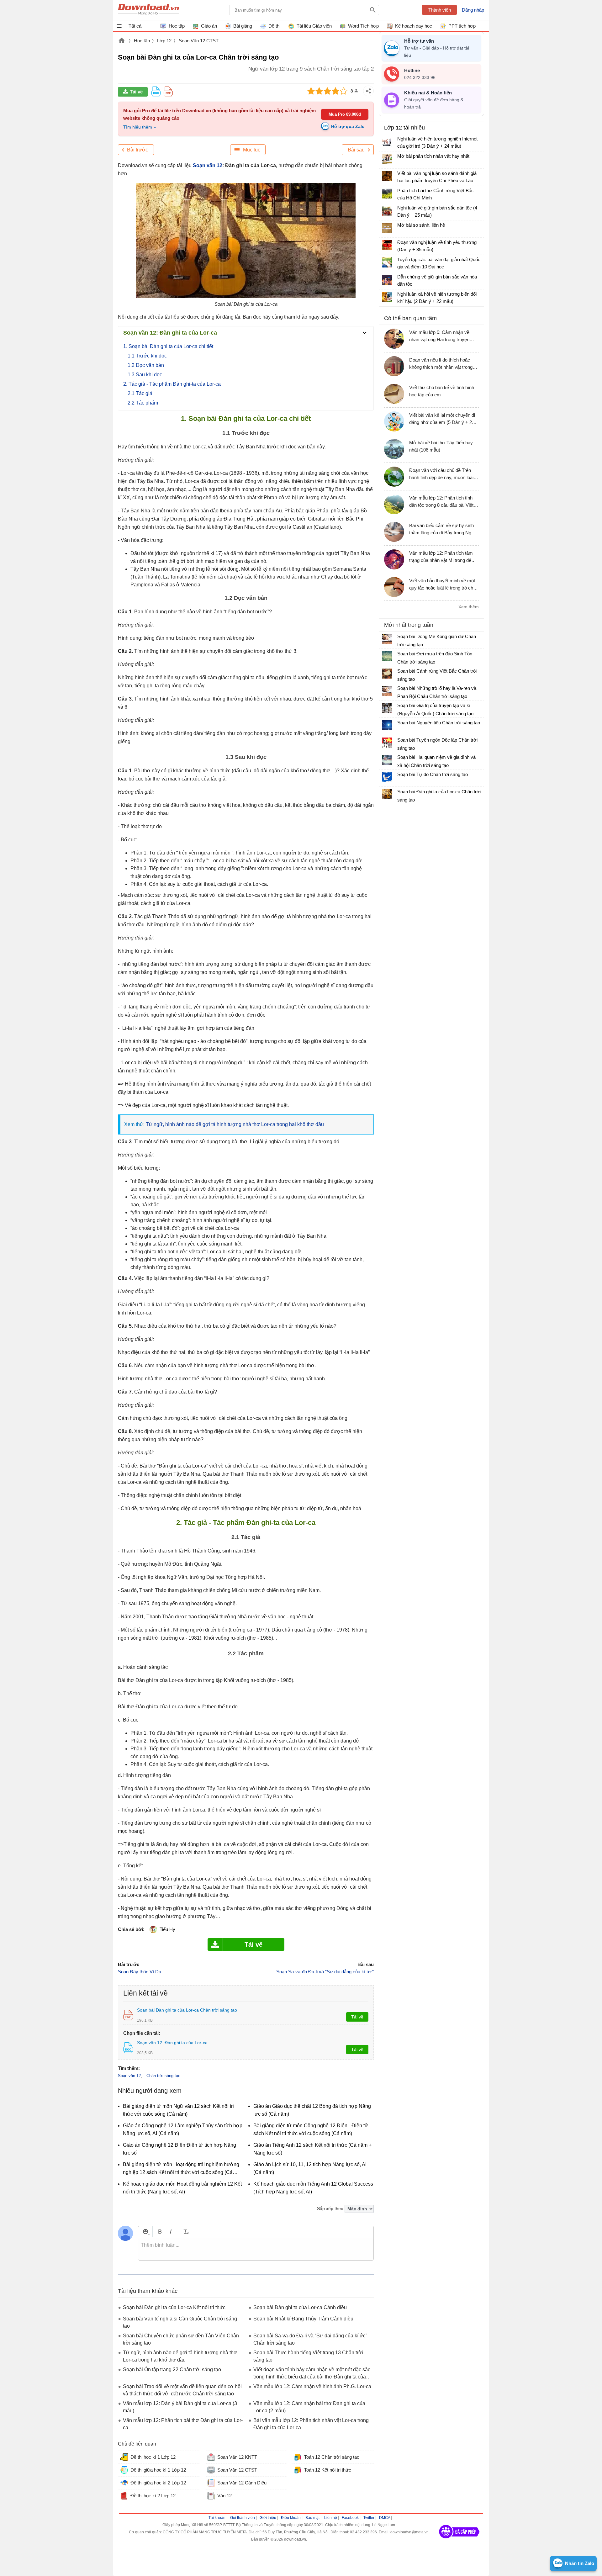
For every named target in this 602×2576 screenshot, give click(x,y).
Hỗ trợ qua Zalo (348, 126)
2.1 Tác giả (140, 393)
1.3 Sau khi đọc (145, 375)
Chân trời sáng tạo (163, 2076)
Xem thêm (469, 607)
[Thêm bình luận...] (256, 2249)
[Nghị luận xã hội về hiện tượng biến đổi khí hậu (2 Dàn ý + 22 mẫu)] (387, 297)
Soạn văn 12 (208, 165)
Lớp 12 (164, 41)
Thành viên (440, 10)
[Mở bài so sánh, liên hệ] (387, 228)
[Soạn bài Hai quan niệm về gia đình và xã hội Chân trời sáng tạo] (387, 760)
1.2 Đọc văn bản (146, 365)
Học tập (142, 41)
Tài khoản (217, 2518)
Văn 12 (224, 2496)
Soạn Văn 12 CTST (199, 41)
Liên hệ (331, 2518)
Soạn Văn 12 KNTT (237, 2457)
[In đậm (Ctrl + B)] (160, 2232)
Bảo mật (312, 2518)
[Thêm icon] (145, 2232)
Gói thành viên (243, 2518)
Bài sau (356, 150)
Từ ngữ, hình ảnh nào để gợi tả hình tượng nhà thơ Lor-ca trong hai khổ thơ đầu (235, 1124)
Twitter (369, 2518)
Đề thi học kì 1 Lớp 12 (153, 2457)
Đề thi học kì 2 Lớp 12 (153, 2496)
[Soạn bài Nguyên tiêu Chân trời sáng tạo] (387, 725)
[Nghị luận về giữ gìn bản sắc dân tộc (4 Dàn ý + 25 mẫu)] (387, 211)
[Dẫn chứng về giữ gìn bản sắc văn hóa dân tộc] (387, 280)
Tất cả (135, 26)
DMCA (385, 2518)
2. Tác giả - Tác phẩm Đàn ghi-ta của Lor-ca (172, 384)
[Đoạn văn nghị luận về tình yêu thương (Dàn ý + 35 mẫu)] (387, 245)
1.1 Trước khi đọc (147, 356)
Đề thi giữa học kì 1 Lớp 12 (158, 2470)
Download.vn (122, 41)
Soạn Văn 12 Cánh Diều (242, 2483)
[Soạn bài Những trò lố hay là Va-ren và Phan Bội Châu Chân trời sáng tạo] (387, 691)
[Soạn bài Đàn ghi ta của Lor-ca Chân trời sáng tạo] (387, 794)
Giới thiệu (268, 2518)
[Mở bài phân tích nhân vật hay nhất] (387, 159)
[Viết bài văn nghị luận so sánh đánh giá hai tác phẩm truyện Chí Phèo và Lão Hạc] (387, 176)
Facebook (350, 2518)
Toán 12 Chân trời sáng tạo (332, 2457)
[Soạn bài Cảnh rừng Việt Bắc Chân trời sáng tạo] (387, 674)
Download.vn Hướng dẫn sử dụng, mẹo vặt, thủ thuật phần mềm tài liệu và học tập (148, 10)
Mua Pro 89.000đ (345, 114)
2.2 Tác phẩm (143, 403)
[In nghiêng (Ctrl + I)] (171, 2232)
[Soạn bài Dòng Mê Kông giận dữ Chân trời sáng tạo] (387, 639)
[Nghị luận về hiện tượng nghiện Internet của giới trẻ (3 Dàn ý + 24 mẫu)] (387, 142)
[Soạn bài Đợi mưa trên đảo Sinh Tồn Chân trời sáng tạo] (387, 656)
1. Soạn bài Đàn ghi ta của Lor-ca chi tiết (168, 346)
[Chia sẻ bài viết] (368, 91)
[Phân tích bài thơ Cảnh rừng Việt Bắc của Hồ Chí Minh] (387, 193)
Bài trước (137, 150)
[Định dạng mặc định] (185, 2232)
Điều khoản (291, 2518)
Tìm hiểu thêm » (140, 127)
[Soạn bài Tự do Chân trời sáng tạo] (387, 777)
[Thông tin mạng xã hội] (459, 2541)
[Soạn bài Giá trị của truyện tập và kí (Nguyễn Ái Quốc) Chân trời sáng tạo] (387, 708)
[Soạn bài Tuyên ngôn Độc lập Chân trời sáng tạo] (387, 743)
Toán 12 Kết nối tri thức (328, 2470)
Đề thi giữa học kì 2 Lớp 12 (158, 2483)
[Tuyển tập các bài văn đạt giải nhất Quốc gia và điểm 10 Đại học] (387, 262)
